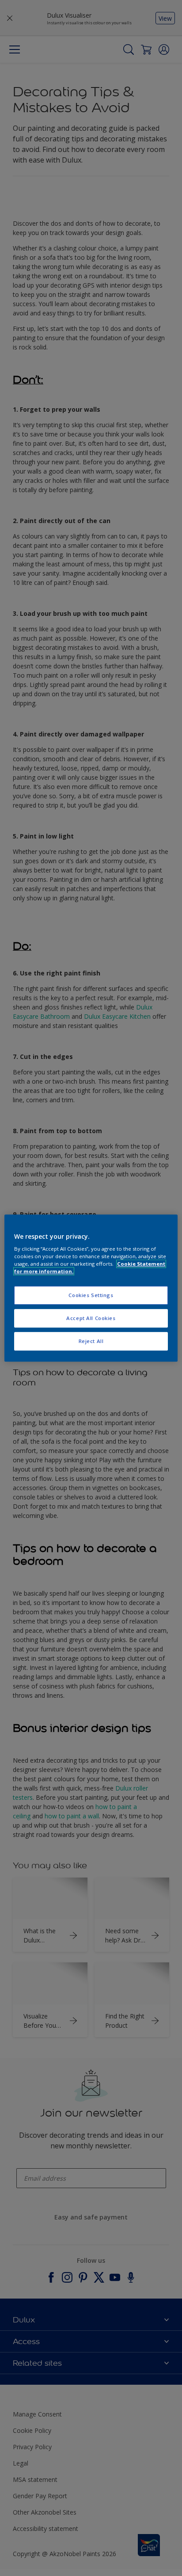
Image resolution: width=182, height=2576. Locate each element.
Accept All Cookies (91, 1318)
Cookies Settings (91, 1296)
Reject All (91, 1341)
